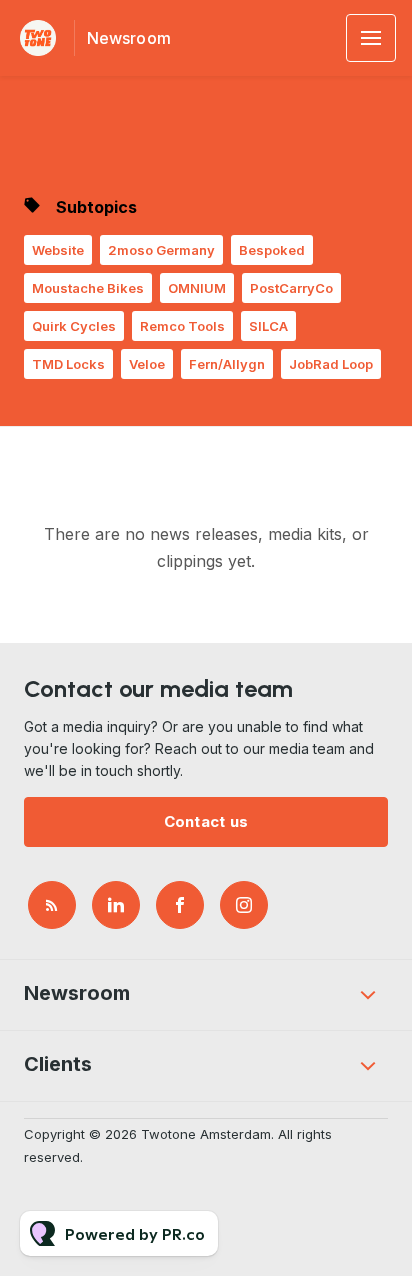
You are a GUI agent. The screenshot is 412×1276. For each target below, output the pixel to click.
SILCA (268, 326)
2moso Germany (161, 250)
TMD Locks (68, 364)
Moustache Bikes (88, 288)
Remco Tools (182, 326)
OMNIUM (197, 288)
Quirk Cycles (74, 326)
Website (58, 250)
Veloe (147, 364)
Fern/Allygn (227, 364)
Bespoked (272, 250)
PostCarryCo (291, 288)
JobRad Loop (331, 364)
